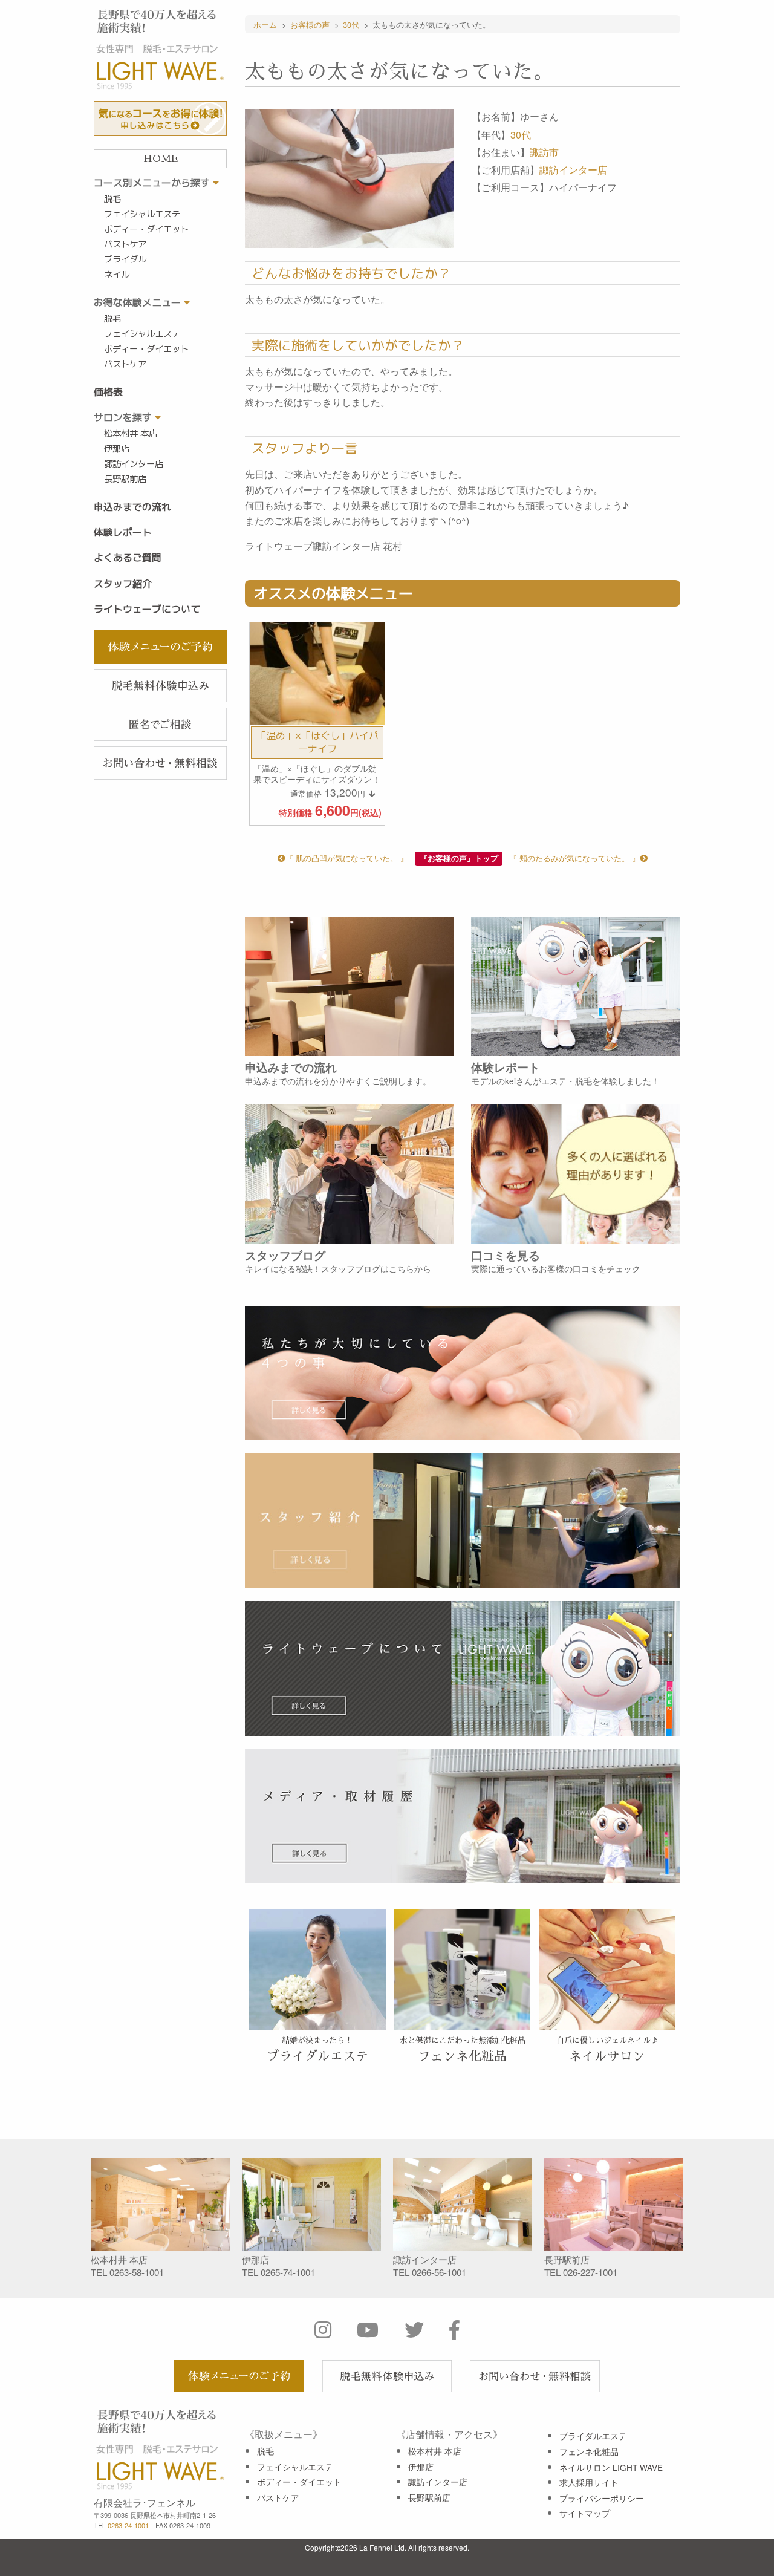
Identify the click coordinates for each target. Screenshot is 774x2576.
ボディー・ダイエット (146, 229)
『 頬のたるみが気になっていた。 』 (574, 858)
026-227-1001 (590, 2272)
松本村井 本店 (131, 434)
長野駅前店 (125, 479)
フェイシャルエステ (142, 214)
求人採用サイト (589, 2482)
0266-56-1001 (439, 2272)
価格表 (108, 392)
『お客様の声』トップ (459, 858)
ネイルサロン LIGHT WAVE (611, 2467)
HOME (161, 159)
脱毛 (112, 199)
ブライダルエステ (593, 2436)
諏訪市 (544, 152)
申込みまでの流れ (132, 507)
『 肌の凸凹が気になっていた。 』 (347, 858)
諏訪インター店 (134, 464)
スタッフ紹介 (123, 584)
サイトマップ (585, 2513)
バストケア (125, 244)
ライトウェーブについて (147, 609)
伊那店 (117, 449)
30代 (521, 135)
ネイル (117, 275)
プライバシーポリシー (602, 2498)
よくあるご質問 (128, 558)
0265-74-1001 (288, 2272)
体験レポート (123, 532)
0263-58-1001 (137, 2272)
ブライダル (125, 259)
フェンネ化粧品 (589, 2451)
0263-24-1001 (128, 2525)
